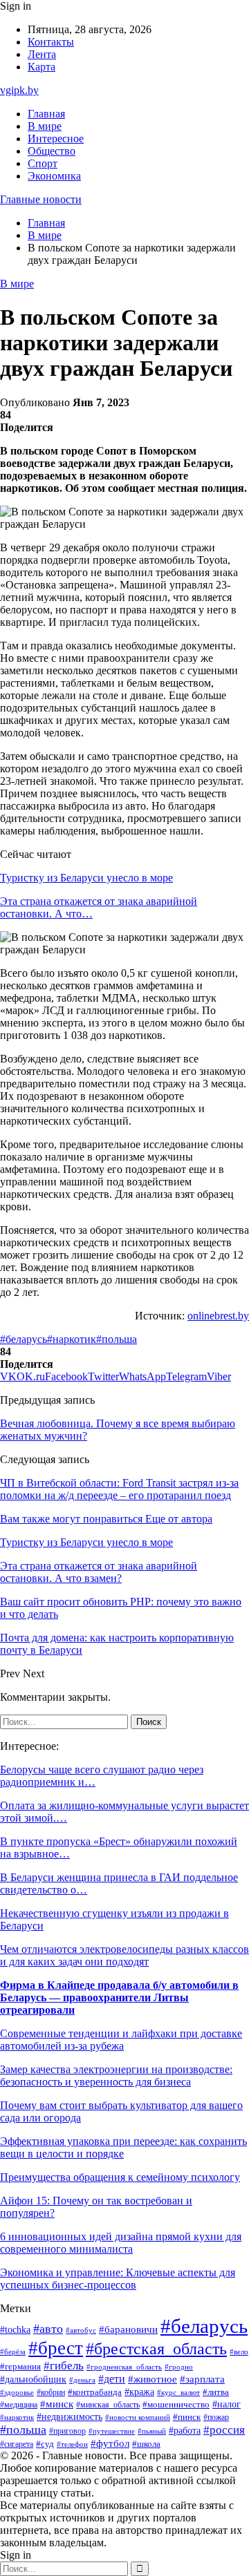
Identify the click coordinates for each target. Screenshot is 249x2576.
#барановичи (128, 2329)
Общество (52, 151)
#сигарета (17, 2444)
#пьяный (152, 2431)
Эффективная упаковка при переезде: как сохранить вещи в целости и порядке (123, 2147)
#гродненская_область (124, 2367)
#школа (146, 2444)
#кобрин (51, 2392)
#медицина (19, 2405)
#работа (185, 2430)
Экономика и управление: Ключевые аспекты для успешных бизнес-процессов (118, 2279)
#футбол (110, 2443)
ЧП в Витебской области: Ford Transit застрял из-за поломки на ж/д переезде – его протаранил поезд (119, 1489)
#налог (227, 2404)
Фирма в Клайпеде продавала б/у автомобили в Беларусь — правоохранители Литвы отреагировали (119, 1997)
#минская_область (108, 2405)
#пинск (187, 2417)
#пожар (216, 2417)
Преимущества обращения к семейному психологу (120, 2177)
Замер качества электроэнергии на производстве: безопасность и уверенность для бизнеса (116, 2076)
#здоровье (17, 2392)
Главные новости (41, 199)
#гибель (64, 2366)
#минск (57, 2404)
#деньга (82, 2380)
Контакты (51, 42)
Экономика (54, 176)
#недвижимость (70, 2417)
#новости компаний (138, 2417)
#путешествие (112, 2431)
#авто (48, 2329)
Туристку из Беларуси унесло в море (86, 878)
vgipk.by (19, 90)
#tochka (15, 2329)
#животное (153, 2379)
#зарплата (202, 2379)
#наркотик (72, 1339)
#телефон (72, 2444)
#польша (117, 1339)
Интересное (56, 139)
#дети (112, 2379)
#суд (45, 2444)
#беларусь (24, 1339)
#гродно (179, 2367)
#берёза (13, 2351)
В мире (45, 126)
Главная (46, 114)
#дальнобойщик (33, 2379)
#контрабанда (95, 2392)
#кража (139, 2392)
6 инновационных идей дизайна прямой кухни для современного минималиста (121, 2243)
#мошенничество (176, 2405)
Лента (42, 54)
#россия (224, 2430)
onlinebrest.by (218, 1316)
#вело (239, 2351)
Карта (41, 67)
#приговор (67, 2431)
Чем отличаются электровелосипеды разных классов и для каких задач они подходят (124, 1955)
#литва (216, 2392)
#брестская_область (156, 2348)
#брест (56, 2348)
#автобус (81, 2330)
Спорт (43, 163)
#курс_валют (178, 2392)
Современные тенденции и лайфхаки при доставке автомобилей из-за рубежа (121, 2040)
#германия (20, 2366)
